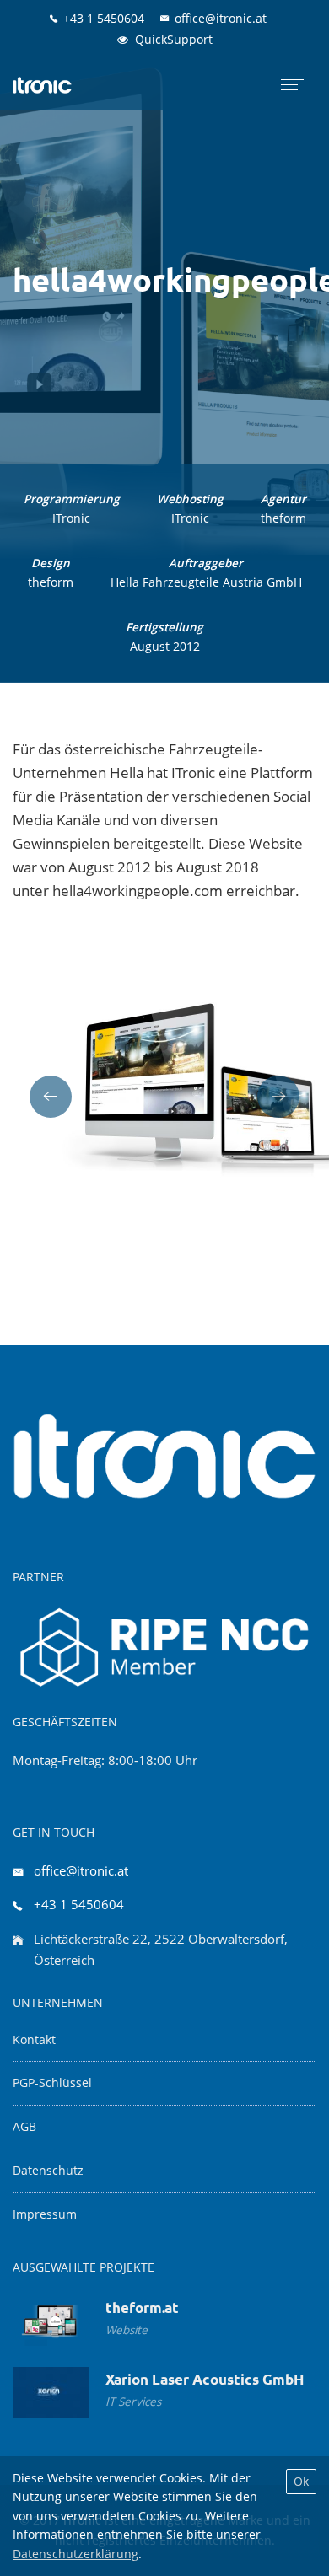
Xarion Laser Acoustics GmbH (205, 2379)
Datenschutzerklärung (76, 2554)
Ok (301, 2481)
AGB (24, 2127)
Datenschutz (48, 2171)
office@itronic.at (81, 1870)
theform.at (142, 2308)
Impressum (45, 2214)
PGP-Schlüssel (52, 2083)
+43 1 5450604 (79, 1904)
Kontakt (34, 2040)
